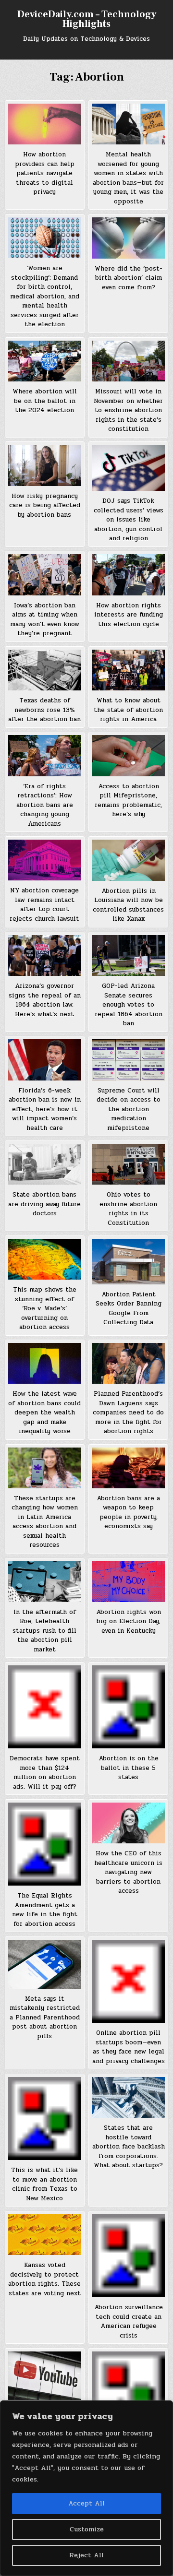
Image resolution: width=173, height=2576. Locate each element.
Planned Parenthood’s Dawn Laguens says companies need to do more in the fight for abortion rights (128, 1413)
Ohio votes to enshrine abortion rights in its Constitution (128, 1209)
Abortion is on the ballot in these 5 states (129, 1768)
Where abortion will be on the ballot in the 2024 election (45, 401)
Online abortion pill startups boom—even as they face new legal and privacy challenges (129, 2047)
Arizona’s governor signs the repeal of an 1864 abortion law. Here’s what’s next (45, 1000)
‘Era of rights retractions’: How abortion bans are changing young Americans (45, 805)
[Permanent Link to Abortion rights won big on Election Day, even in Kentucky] (128, 1582)
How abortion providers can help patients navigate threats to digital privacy (45, 173)
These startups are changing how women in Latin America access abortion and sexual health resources (45, 1522)
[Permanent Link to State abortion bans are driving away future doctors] (45, 1164)
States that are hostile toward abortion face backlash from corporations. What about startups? (129, 2147)
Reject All (86, 2555)
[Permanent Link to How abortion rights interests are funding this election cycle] (128, 575)
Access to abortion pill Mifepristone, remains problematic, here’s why (128, 801)
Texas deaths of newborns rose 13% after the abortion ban (44, 710)
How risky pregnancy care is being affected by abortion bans (45, 505)
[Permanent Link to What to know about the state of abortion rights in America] (128, 670)
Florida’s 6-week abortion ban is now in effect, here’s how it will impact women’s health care (45, 1109)
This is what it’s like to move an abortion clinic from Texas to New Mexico (44, 2184)
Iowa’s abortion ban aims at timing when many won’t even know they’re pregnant (45, 620)
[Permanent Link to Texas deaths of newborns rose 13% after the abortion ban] (45, 670)
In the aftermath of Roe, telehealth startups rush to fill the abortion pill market (44, 1631)
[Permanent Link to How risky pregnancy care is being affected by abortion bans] (45, 465)
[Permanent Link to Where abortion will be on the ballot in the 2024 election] (45, 361)
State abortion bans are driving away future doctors (44, 1204)
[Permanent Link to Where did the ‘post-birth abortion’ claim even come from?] (128, 238)
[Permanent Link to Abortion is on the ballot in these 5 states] (128, 1707)
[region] (86, 2488)
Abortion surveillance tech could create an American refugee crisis (129, 2321)
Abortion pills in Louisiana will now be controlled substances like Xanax (128, 905)
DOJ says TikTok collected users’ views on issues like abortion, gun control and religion (129, 520)
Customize (87, 2529)
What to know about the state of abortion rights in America (128, 710)
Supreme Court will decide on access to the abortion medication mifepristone (129, 1109)
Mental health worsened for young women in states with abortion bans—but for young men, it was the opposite (128, 178)
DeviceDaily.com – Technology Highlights (87, 19)
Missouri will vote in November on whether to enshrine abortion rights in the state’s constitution (128, 410)
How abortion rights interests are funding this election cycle (129, 615)
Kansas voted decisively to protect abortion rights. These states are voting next (44, 2279)
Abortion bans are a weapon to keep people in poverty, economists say (128, 1513)
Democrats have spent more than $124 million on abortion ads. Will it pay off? (45, 1773)
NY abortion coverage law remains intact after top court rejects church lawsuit (44, 905)
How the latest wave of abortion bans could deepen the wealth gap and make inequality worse (44, 1413)
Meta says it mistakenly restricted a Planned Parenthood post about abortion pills (45, 2018)
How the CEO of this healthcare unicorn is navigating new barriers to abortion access (128, 1872)
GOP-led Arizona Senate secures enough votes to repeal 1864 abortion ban (129, 1005)
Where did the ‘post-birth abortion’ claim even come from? (129, 278)
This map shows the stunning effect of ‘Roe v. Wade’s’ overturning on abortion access (45, 1308)
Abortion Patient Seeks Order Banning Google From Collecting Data (129, 1309)
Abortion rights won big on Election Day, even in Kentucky (129, 1621)
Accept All (86, 2503)
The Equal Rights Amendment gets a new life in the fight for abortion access (45, 1910)
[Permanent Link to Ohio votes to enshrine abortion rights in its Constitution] (128, 1164)
